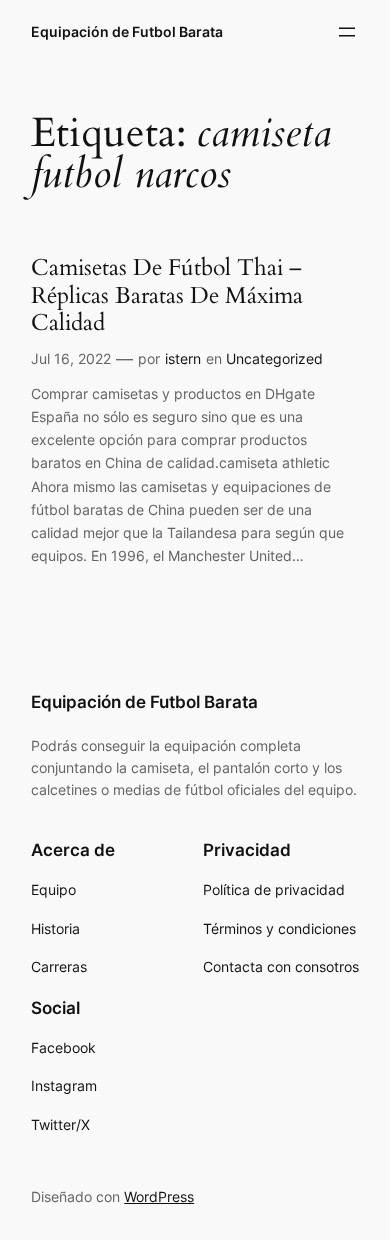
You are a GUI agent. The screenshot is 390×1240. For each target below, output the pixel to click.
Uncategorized (274, 358)
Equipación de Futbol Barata (127, 31)
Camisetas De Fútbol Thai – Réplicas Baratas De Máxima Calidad (167, 295)
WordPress (159, 1196)
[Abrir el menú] (347, 32)
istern (183, 358)
